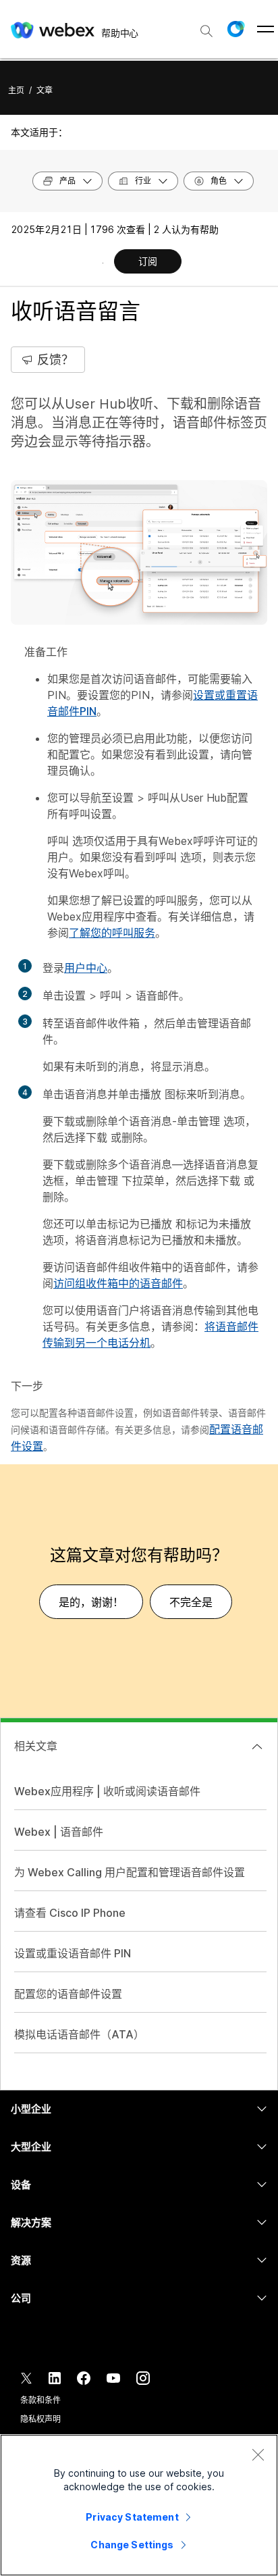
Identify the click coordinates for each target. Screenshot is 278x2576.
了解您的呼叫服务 (112, 933)
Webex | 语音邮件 (59, 1832)
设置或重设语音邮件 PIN (73, 1953)
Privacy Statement (132, 2517)
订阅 (148, 261)
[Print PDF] (103, 263)
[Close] (258, 2454)
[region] (139, 2505)
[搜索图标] (206, 31)
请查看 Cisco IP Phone (70, 1913)
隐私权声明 (40, 2419)
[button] (235, 29)
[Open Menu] (266, 29)
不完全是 (191, 1602)
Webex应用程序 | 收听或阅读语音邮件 (107, 1791)
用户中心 (86, 968)
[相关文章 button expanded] (257, 1747)
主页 (16, 90)
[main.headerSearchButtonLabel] (206, 26)
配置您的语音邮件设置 (68, 1994)
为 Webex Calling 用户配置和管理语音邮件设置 (130, 1872)
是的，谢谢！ (91, 1602)
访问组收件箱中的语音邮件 (118, 1283)
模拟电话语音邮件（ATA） (79, 2034)
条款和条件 (40, 2400)
